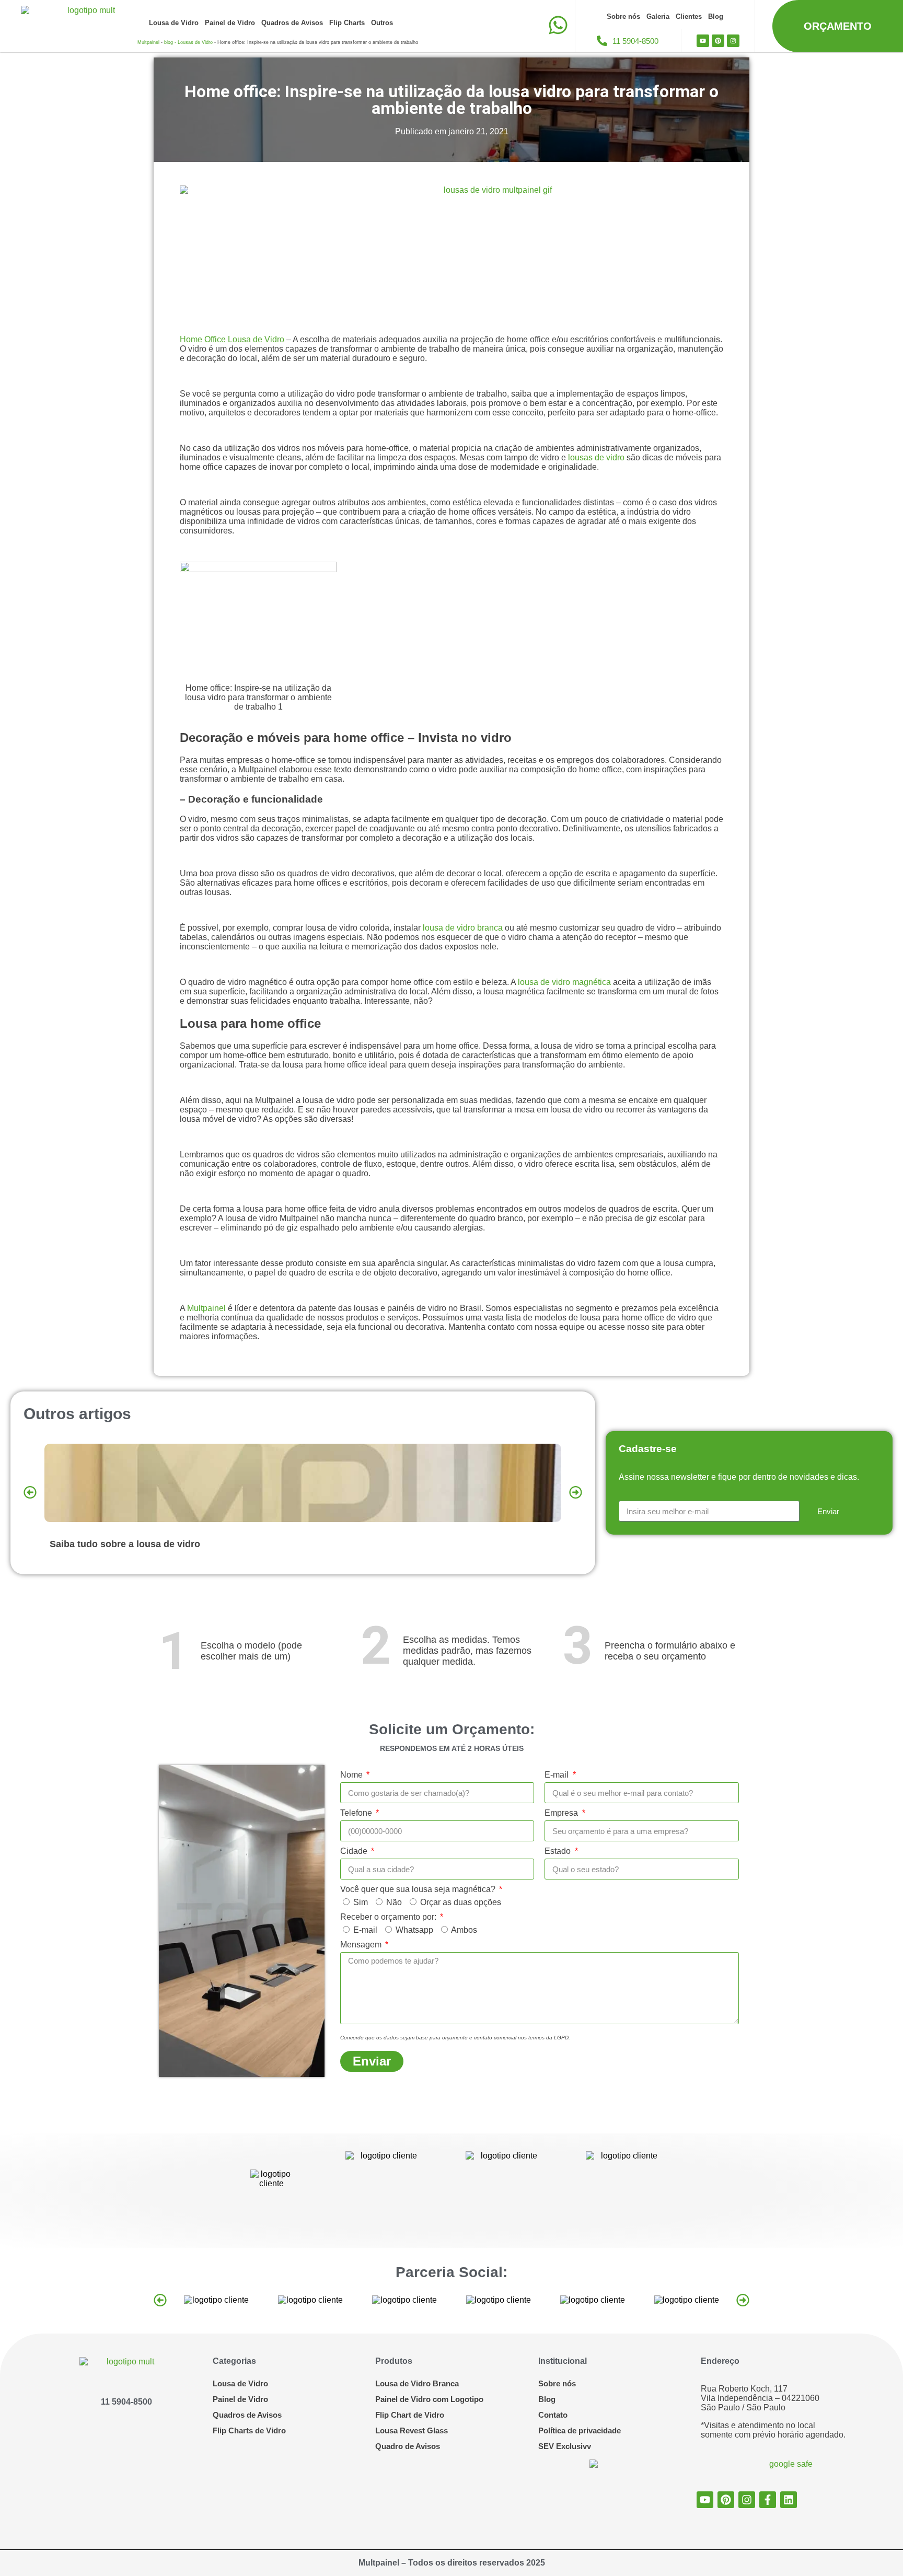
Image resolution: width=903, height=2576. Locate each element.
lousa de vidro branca (463, 928)
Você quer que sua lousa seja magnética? (419, 1889)
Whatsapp (414, 1930)
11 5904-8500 (126, 2402)
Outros (382, 23)
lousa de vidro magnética (564, 982)
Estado (559, 1851)
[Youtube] (703, 41)
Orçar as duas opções (461, 1902)
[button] (30, 1492)
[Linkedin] (789, 2500)
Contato (553, 2415)
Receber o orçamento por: (389, 1917)
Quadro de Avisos (408, 2446)
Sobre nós (623, 16)
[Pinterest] (718, 41)
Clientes (689, 16)
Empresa (562, 1813)
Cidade (355, 1851)
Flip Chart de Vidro (410, 2415)
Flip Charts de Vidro (249, 2430)
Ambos (464, 1930)
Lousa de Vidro (174, 23)
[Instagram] (733, 41)
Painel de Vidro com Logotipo (429, 2399)
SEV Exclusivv (565, 2446)
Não (394, 1902)
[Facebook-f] (768, 2500)
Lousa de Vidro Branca (417, 2383)
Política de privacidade (580, 2430)
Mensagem (362, 1945)
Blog (716, 16)
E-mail (558, 1775)
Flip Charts (347, 23)
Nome (352, 1775)
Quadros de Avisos (292, 23)
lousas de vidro (596, 457)
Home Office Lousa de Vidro (232, 339)
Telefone (357, 1813)
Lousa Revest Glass (412, 2430)
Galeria (658, 16)
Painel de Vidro (230, 23)
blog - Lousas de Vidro (188, 42)
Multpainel (148, 42)
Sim (361, 1902)
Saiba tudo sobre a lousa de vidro (125, 1544)
